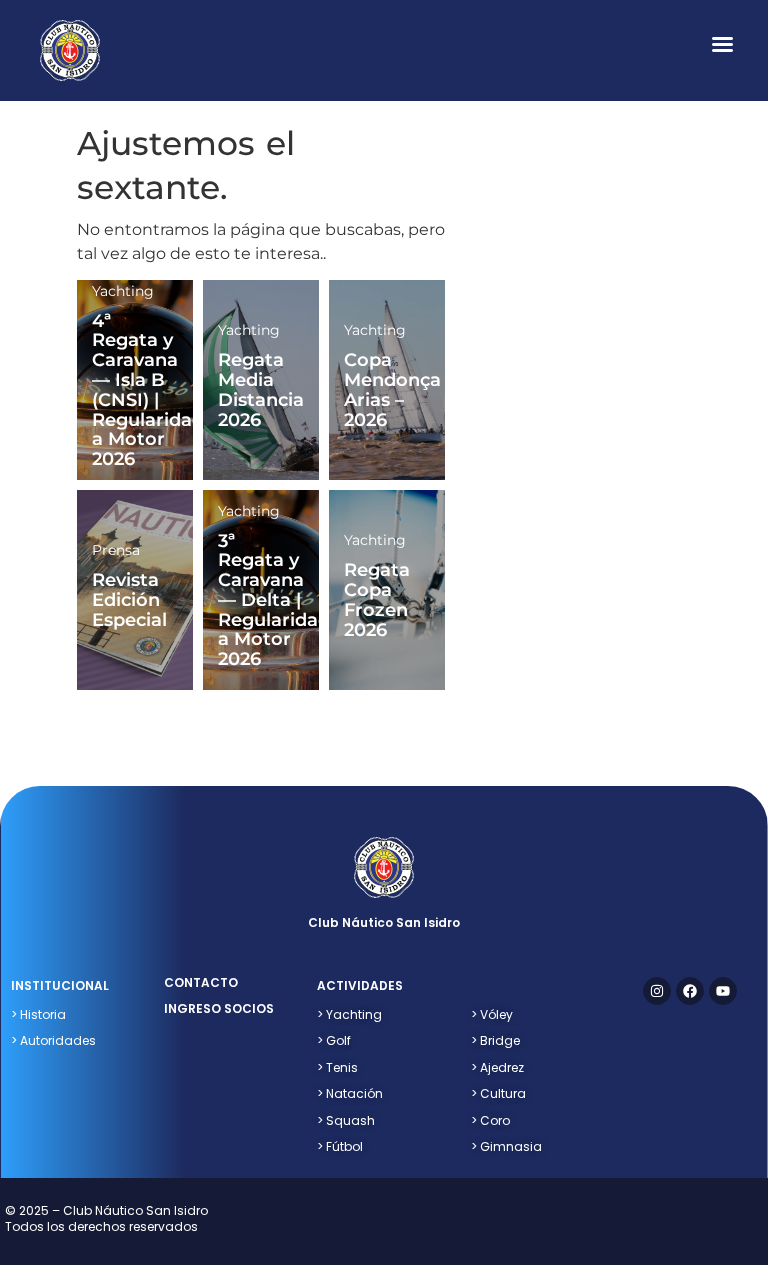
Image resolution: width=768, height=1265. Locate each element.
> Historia (38, 1014)
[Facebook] (690, 991)
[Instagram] (657, 991)
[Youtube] (723, 991)
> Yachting (349, 1014)
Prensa (116, 550)
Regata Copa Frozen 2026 (377, 599)
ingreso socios (219, 1008)
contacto (201, 982)
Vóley (492, 1014)
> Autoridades (53, 1040)
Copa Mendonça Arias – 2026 (392, 389)
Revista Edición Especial (129, 600)
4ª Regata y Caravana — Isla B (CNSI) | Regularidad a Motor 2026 (148, 390)
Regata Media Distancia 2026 (261, 389)
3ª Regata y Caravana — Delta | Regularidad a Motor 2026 (274, 600)
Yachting (123, 291)
